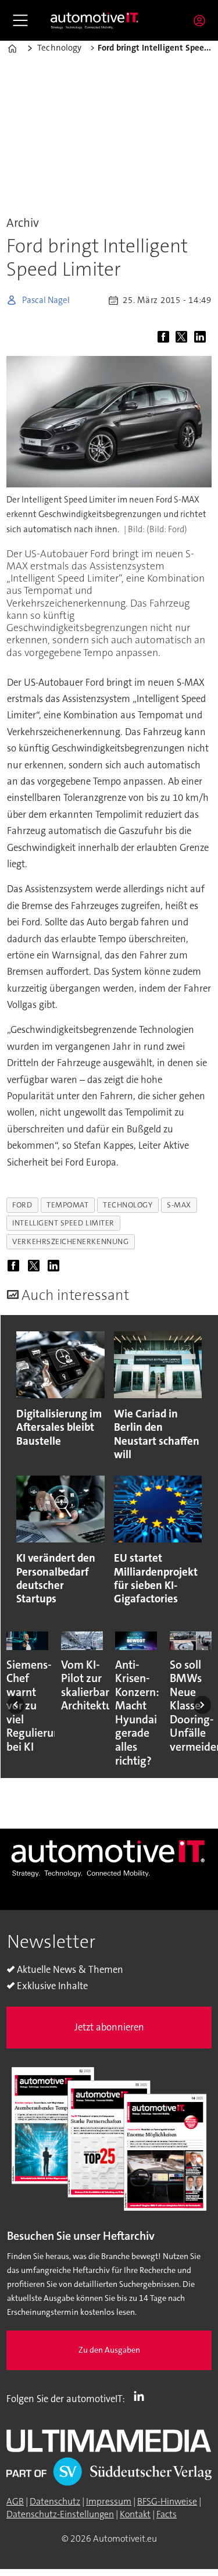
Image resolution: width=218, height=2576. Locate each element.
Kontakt (135, 2514)
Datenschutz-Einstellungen (60, 2514)
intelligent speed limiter (63, 1223)
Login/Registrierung (202, 20)
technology (128, 1205)
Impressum (109, 2502)
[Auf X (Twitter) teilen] (183, 338)
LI (142, 2396)
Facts (167, 2514)
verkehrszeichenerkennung (70, 1241)
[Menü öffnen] (20, 20)
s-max (179, 1205)
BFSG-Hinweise (167, 2502)
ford (22, 1205)
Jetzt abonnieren (109, 2027)
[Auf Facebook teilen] (165, 338)
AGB (15, 2502)
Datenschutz (55, 2502)
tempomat (67, 1205)
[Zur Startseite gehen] (95, 20)
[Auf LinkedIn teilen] (201, 338)
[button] (16, 1705)
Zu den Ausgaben (109, 2350)
